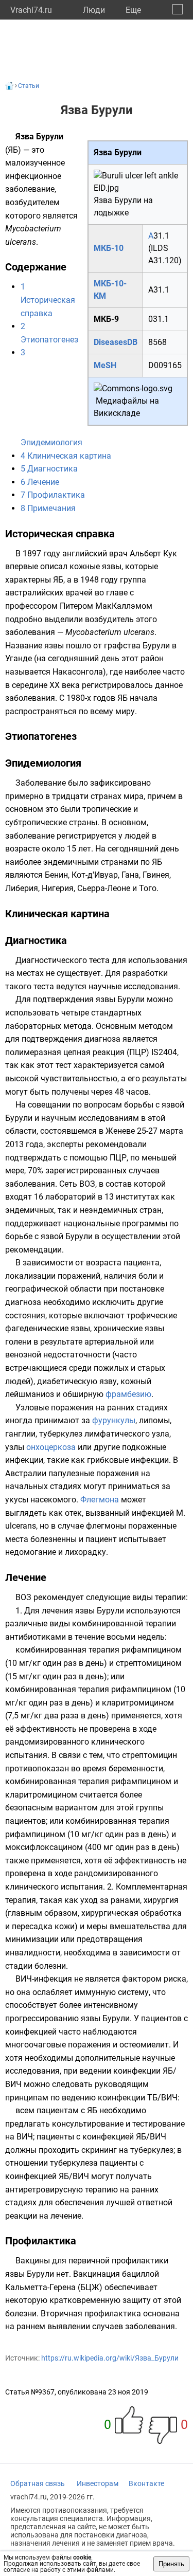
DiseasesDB (116, 342)
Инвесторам (98, 2483)
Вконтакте (146, 2483)
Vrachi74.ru (31, 10)
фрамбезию (128, 1394)
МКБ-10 (109, 248)
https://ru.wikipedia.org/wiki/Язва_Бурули (110, 2358)
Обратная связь (38, 2483)
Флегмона (100, 1500)
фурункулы (114, 1420)
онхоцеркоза (51, 1447)
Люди (94, 10)
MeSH (105, 365)
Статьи (29, 86)
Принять (171, 2564)
